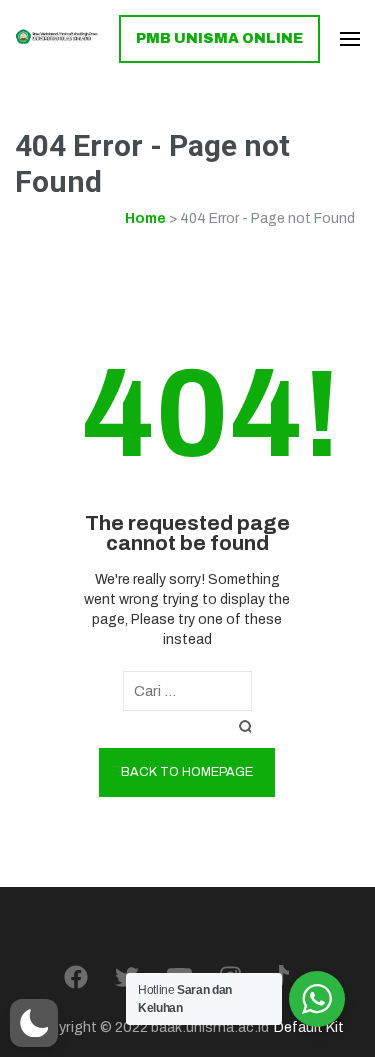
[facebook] (76, 978)
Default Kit (309, 1027)
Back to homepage (187, 772)
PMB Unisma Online (219, 38)
